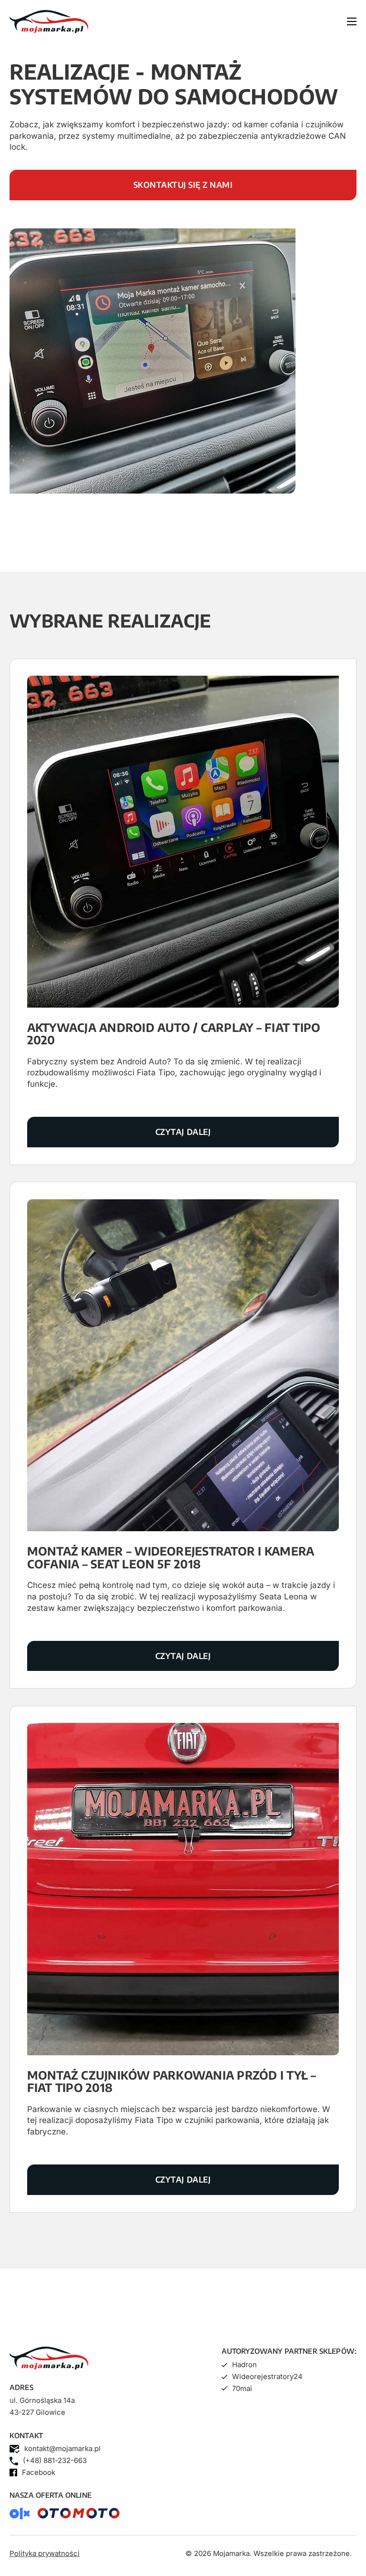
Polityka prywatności (45, 2554)
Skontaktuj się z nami (183, 185)
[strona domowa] (131, 21)
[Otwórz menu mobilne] (352, 21)
